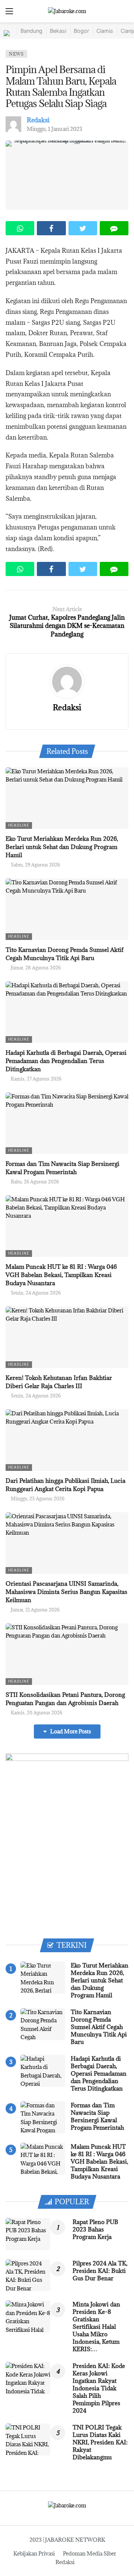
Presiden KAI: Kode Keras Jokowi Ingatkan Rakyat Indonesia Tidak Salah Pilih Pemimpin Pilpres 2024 (99, 2388)
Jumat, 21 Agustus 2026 (35, 1610)
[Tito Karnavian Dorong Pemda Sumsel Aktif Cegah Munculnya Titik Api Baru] (67, 909)
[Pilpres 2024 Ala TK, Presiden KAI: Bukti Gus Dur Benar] (28, 2275)
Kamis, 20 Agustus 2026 (36, 1712)
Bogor (81, 31)
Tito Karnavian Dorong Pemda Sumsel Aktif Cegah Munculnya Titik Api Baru (99, 2027)
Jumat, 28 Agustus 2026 (36, 968)
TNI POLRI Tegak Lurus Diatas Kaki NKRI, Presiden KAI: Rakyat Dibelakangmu (100, 2442)
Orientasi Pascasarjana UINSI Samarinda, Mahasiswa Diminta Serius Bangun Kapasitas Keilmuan (66, 1592)
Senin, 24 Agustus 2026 (36, 1293)
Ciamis (105, 31)
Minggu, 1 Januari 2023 (55, 129)
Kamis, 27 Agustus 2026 (36, 1079)
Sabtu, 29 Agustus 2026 (35, 865)
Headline (19, 825)
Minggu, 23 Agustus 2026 (38, 1498)
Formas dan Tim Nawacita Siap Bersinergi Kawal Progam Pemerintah (97, 2116)
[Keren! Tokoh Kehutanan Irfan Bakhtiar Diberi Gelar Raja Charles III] (67, 1337)
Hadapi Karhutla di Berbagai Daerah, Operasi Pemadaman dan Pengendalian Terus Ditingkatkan (66, 1061)
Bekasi (58, 31)
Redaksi (38, 120)
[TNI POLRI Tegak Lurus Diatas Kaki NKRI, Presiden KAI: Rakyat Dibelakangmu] (28, 2440)
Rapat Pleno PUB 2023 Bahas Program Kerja (95, 2229)
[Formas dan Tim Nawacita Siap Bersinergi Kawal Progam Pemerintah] (67, 1123)
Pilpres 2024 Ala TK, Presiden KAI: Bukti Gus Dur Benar (100, 2271)
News (16, 54)
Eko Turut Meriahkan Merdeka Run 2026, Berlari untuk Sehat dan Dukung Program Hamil (62, 847)
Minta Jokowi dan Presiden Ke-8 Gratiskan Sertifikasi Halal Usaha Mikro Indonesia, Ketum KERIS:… (96, 2327)
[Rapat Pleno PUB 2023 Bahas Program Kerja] (28, 2234)
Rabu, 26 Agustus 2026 (35, 1182)
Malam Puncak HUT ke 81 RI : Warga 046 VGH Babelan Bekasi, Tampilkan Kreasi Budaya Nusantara (61, 1275)
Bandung (31, 31)
